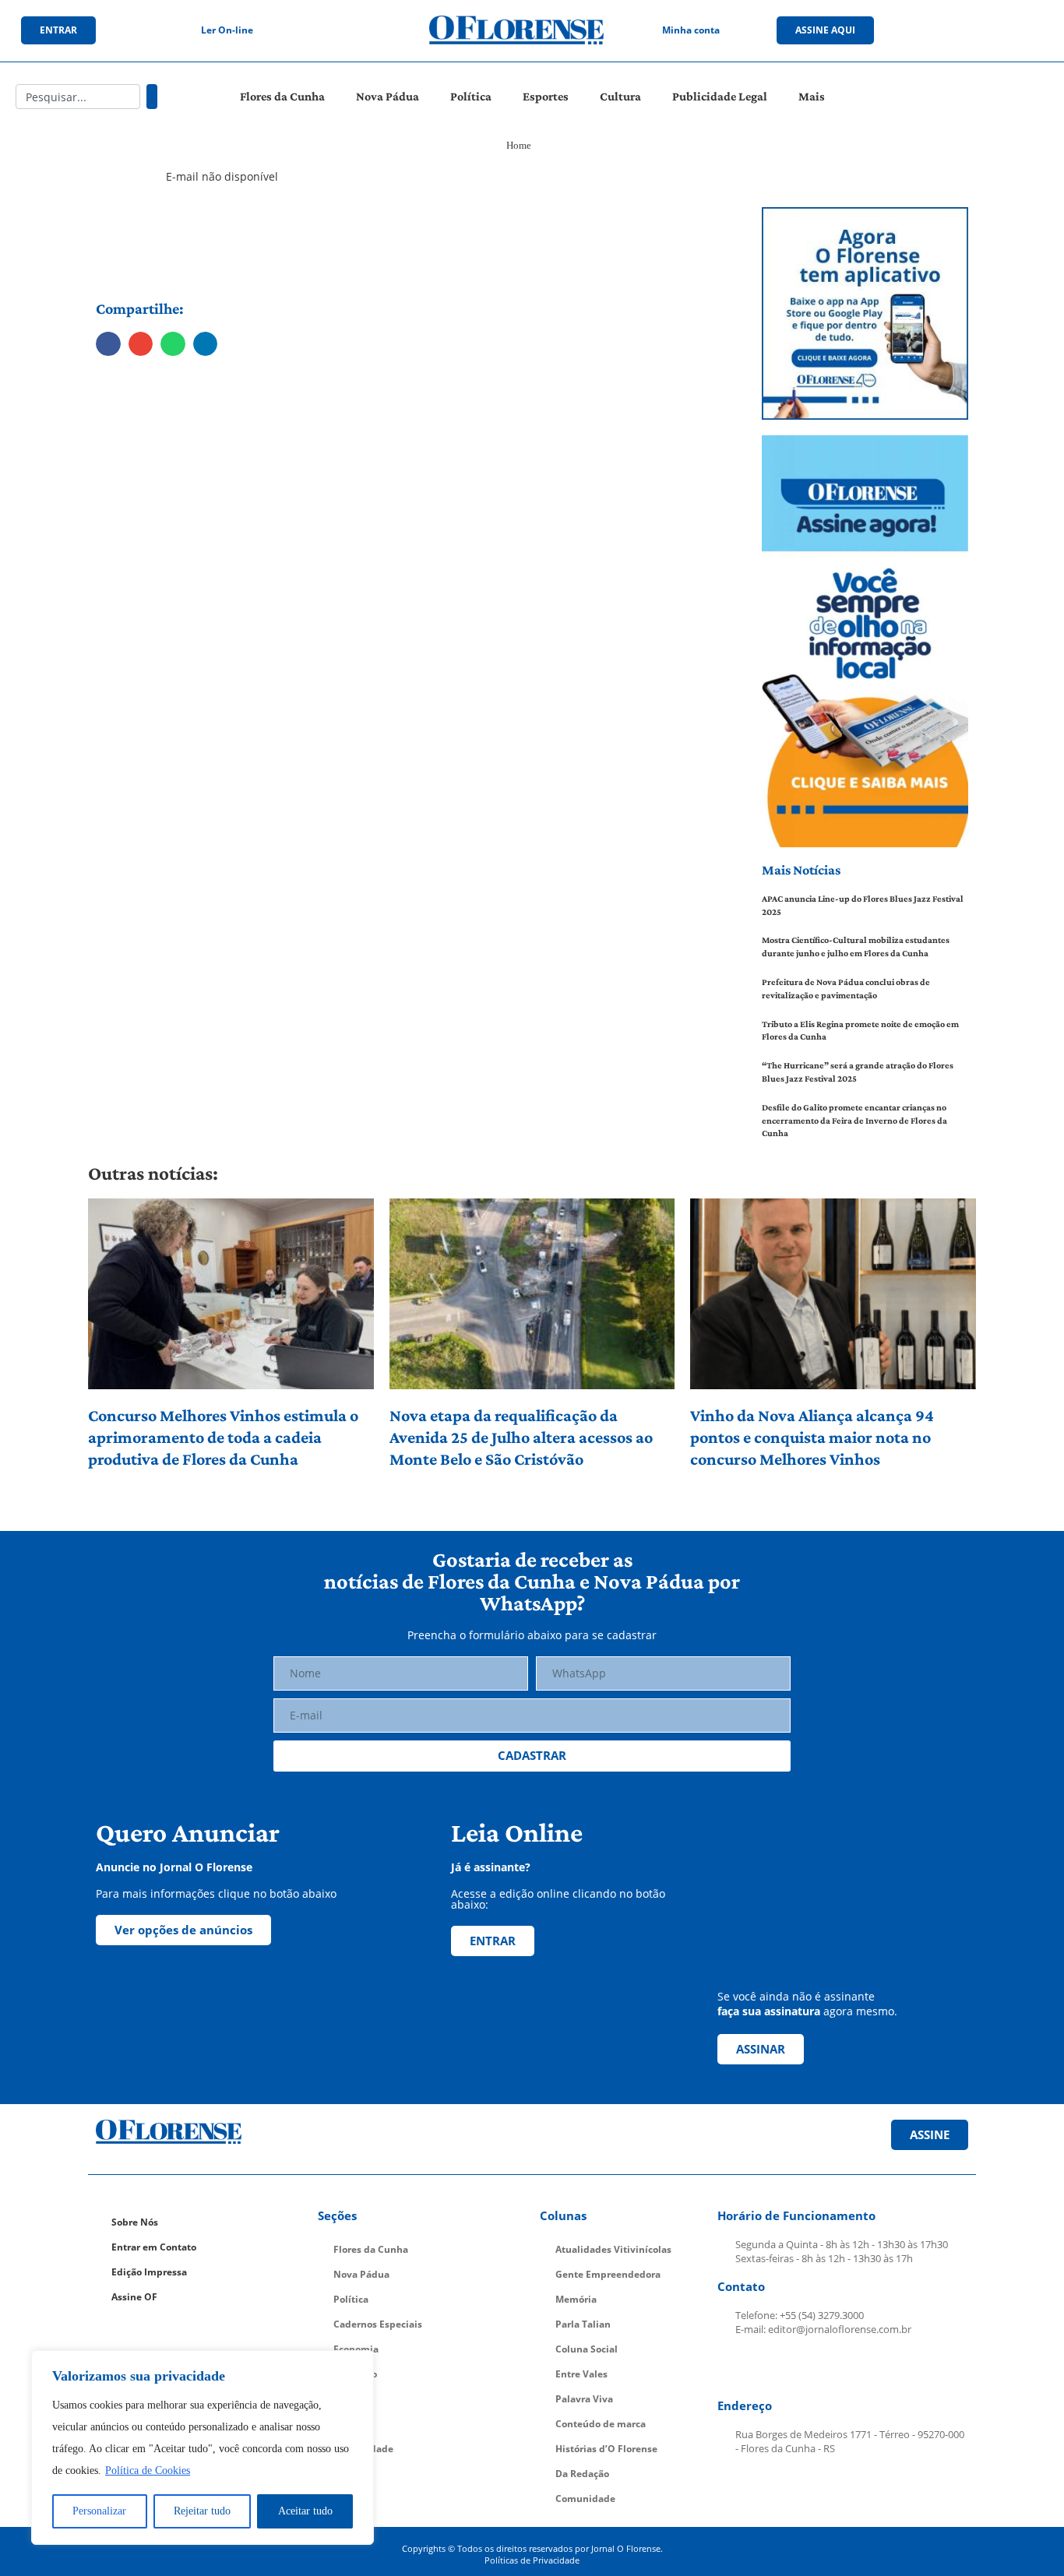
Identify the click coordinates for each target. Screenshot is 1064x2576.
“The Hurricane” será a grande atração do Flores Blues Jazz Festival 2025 (858, 1072)
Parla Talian (583, 2324)
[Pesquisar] (152, 97)
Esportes (546, 96)
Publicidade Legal (720, 96)
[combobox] (78, 97)
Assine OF (134, 2297)
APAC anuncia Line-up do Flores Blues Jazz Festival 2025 (863, 905)
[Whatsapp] (1020, 30)
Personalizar (99, 2511)
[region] (203, 2448)
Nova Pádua (388, 96)
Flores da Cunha (282, 96)
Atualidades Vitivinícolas (613, 2249)
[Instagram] (957, 30)
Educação (355, 2374)
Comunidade (363, 2449)
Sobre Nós (135, 2222)
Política (471, 96)
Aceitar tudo (305, 2511)
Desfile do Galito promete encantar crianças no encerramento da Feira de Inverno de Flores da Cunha (854, 1121)
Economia (356, 2349)
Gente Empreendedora (608, 2274)
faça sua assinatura (769, 2011)
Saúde (348, 2424)
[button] (108, 344)
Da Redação (582, 2474)
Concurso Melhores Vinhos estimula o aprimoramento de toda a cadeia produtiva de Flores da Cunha (223, 1437)
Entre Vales (581, 2374)
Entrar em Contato (154, 2247)
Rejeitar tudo (202, 2511)
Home (519, 145)
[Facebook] (925, 30)
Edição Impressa (149, 2272)
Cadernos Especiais (378, 2324)
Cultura (620, 96)
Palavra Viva (584, 2399)
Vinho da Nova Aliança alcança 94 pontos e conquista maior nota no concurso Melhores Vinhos (812, 1437)
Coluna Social (587, 2349)
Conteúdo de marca (601, 2424)
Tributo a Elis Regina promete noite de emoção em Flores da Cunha (860, 1031)
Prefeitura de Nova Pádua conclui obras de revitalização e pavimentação (846, 989)
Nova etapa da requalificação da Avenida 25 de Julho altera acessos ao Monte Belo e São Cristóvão (521, 1437)
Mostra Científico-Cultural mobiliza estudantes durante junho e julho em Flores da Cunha (856, 947)
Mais (812, 96)
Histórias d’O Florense (606, 2449)
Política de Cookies (148, 2470)
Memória (576, 2299)
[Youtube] (988, 30)
